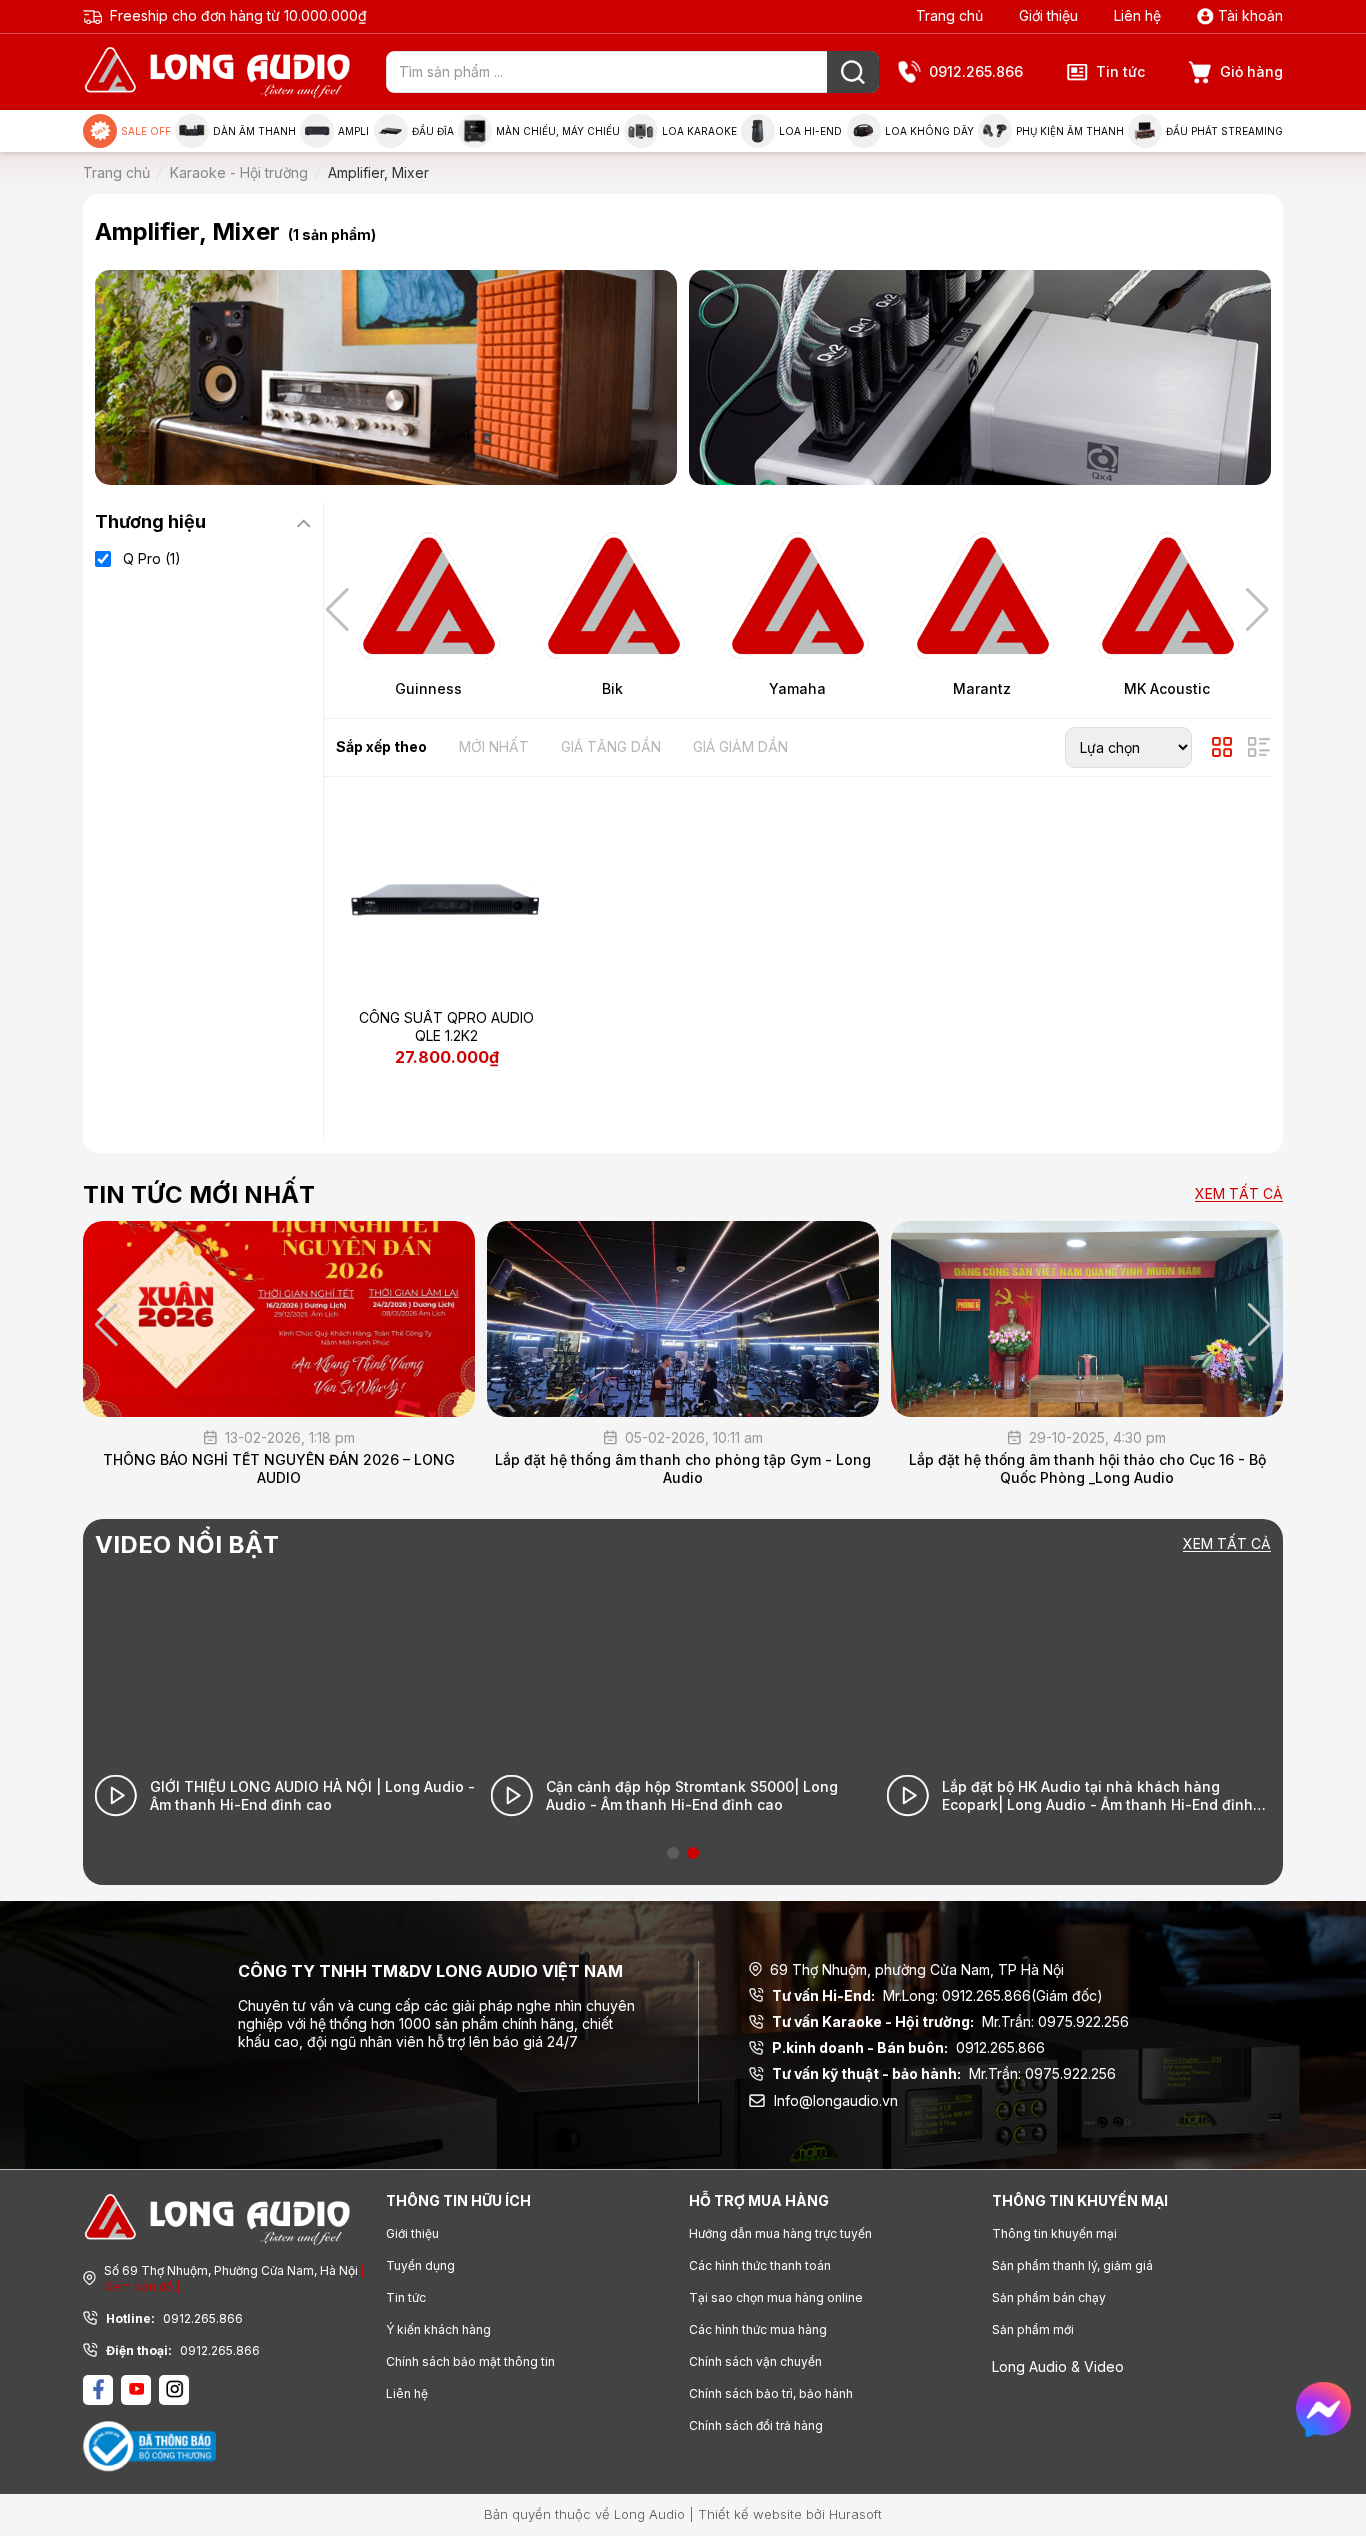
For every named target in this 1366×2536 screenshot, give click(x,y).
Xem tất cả (1239, 1194)
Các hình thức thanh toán (760, 2265)
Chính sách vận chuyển (755, 2361)
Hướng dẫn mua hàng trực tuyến (780, 2233)
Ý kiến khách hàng (438, 2329)
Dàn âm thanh (254, 131)
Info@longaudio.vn (836, 2100)
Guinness (428, 688)
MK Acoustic (1167, 688)
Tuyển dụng (420, 2265)
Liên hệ (1137, 15)
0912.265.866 (976, 71)
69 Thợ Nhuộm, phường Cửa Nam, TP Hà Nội (917, 1969)
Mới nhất (494, 746)
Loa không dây (929, 131)
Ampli (353, 131)
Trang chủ (949, 15)
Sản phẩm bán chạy (1049, 2297)
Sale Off (146, 131)
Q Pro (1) (152, 558)
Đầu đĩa (433, 131)
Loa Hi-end (810, 131)
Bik (612, 688)
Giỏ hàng (1251, 71)
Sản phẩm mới (1033, 2329)
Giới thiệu (1048, 15)
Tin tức (1120, 71)
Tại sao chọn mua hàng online (776, 2297)
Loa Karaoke (699, 131)
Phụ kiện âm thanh (1070, 131)
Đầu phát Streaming (1224, 131)
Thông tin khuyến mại (1054, 2233)
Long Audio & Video (1058, 2366)
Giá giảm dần (740, 746)
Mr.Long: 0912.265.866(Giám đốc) (937, 1995)
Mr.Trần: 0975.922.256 (950, 2021)
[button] (1257, 610)
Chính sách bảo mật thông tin (470, 2361)
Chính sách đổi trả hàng (756, 2425)
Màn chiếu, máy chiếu (558, 131)
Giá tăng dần (611, 746)
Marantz (982, 688)
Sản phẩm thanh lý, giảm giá (1072, 2265)
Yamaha (797, 688)
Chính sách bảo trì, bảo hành (771, 2393)
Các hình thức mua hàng (758, 2329)
